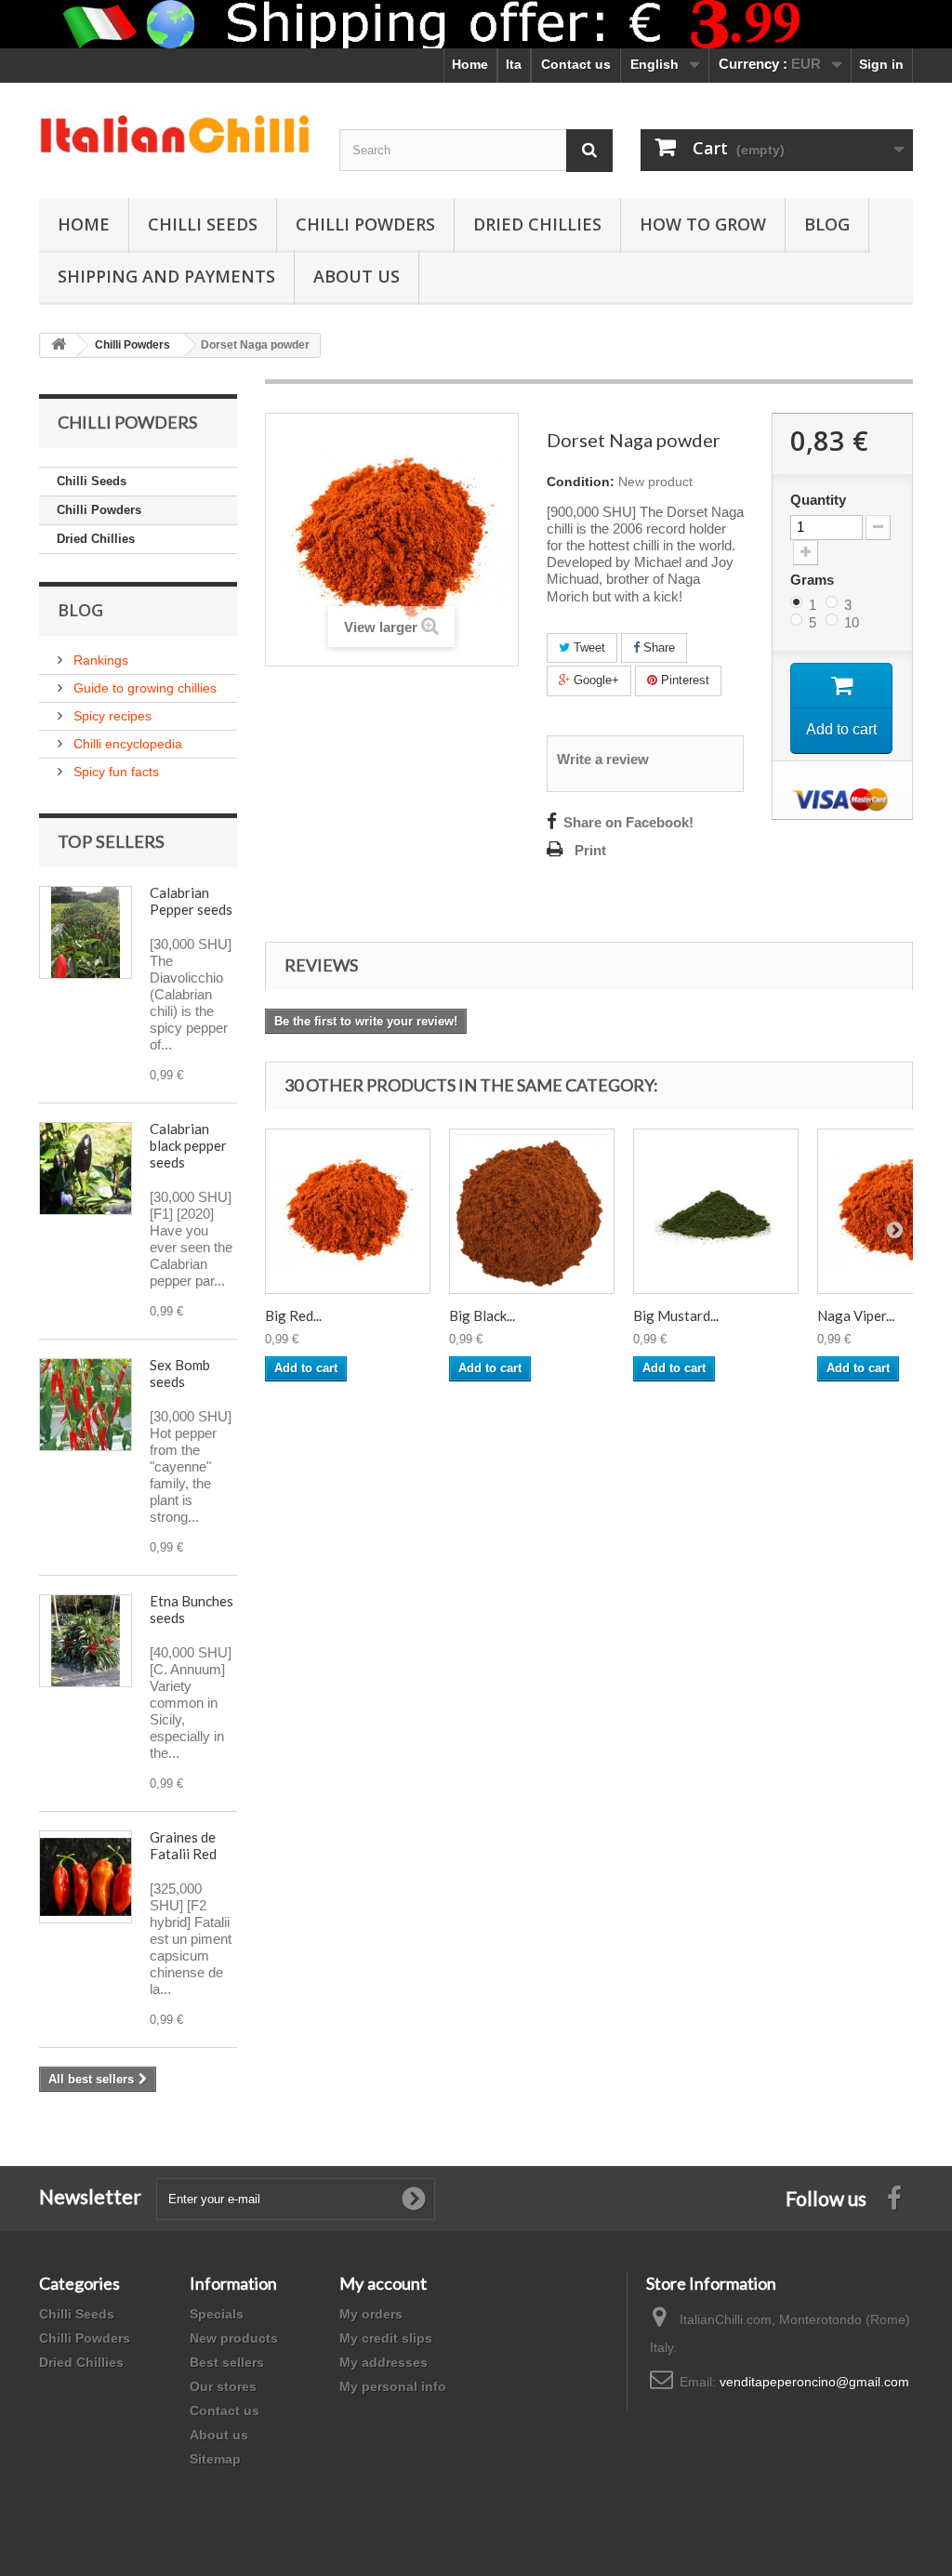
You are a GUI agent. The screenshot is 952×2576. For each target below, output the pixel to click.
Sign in (881, 64)
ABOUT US (357, 276)
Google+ (595, 680)
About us (219, 2435)
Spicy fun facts (114, 772)
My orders (371, 2314)
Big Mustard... (676, 1315)
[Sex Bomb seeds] (86, 1405)
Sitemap (215, 2459)
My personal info (393, 2386)
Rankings (99, 660)
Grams (814, 580)
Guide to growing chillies (143, 688)
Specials (217, 2314)
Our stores (223, 2386)
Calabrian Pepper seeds (191, 901)
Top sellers (111, 841)
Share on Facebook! (628, 823)
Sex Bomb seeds (180, 1373)
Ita (514, 64)
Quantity (818, 500)
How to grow (703, 224)
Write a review (603, 760)
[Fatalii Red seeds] (86, 1877)
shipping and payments (166, 276)
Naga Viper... (856, 1315)
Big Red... (293, 1315)
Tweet (588, 647)
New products (234, 2338)
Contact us (576, 64)
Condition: (581, 482)
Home (470, 64)
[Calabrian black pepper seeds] (86, 1169)
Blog (827, 224)
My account (383, 2283)
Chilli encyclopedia (126, 744)
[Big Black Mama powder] (532, 1211)
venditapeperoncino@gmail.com (814, 2382)
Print (590, 851)
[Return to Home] (59, 345)
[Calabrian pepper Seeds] (86, 932)
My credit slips (386, 2338)
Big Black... (482, 1315)
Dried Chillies (537, 224)
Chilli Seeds (203, 224)
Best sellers (227, 2362)
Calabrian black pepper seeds (188, 1145)
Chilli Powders (365, 224)
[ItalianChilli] (175, 136)
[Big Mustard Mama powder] (716, 1211)
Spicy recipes (111, 716)
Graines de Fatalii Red (183, 1845)
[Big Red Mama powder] (348, 1211)
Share (657, 647)
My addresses (383, 2362)
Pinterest (683, 680)
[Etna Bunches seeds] (86, 1641)
